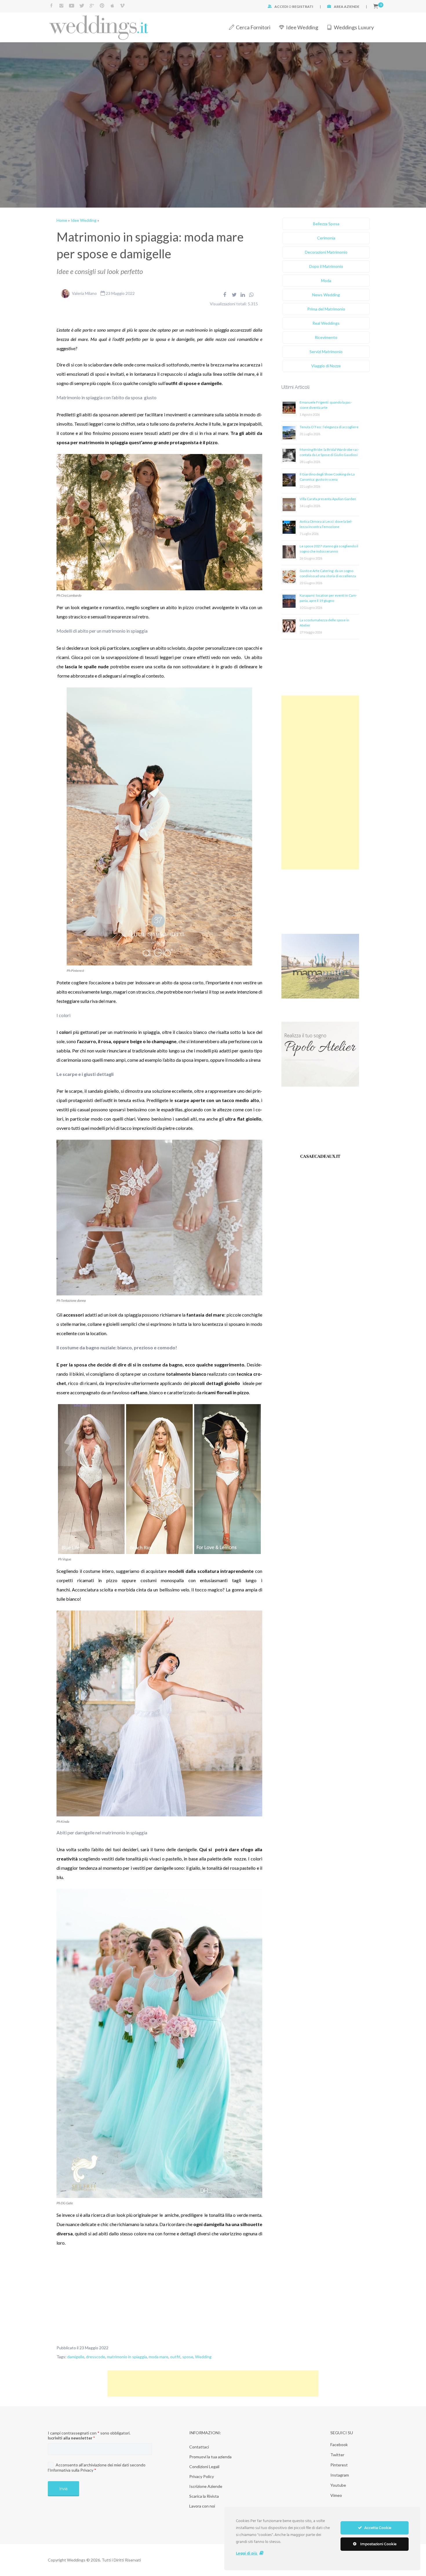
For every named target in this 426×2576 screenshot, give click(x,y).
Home (62, 220)
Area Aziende (347, 7)
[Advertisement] (320, 783)
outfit (175, 2357)
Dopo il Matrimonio (326, 266)
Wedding (203, 2357)
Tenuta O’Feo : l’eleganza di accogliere (329, 427)
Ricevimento (326, 337)
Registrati (303, 7)
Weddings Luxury (354, 27)
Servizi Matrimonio (326, 352)
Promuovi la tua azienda (210, 2457)
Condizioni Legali (204, 2467)
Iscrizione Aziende (206, 2486)
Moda (326, 281)
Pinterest (339, 2465)
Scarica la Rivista (204, 2496)
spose (188, 2357)
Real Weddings (326, 323)
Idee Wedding (302, 27)
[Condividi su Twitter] (234, 295)
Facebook (339, 2445)
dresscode (96, 2357)
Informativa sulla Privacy (71, 2470)
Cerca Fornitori (253, 27)
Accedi (281, 7)
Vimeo (336, 2495)
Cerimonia (326, 238)
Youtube (338, 2485)
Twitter (337, 2455)
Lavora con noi (202, 2506)
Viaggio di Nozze (326, 366)
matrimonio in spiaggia (127, 2357)
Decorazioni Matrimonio (326, 252)
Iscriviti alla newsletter (71, 2438)
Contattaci (199, 2447)
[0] (376, 7)
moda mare (159, 2357)
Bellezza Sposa (326, 224)
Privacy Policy (202, 2476)
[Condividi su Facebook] (225, 295)
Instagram (340, 2475)
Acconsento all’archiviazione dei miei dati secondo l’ (97, 2467)
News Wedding (326, 295)
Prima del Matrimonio (326, 309)
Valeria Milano (84, 293)
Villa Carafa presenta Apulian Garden (328, 499)
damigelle (76, 2357)
